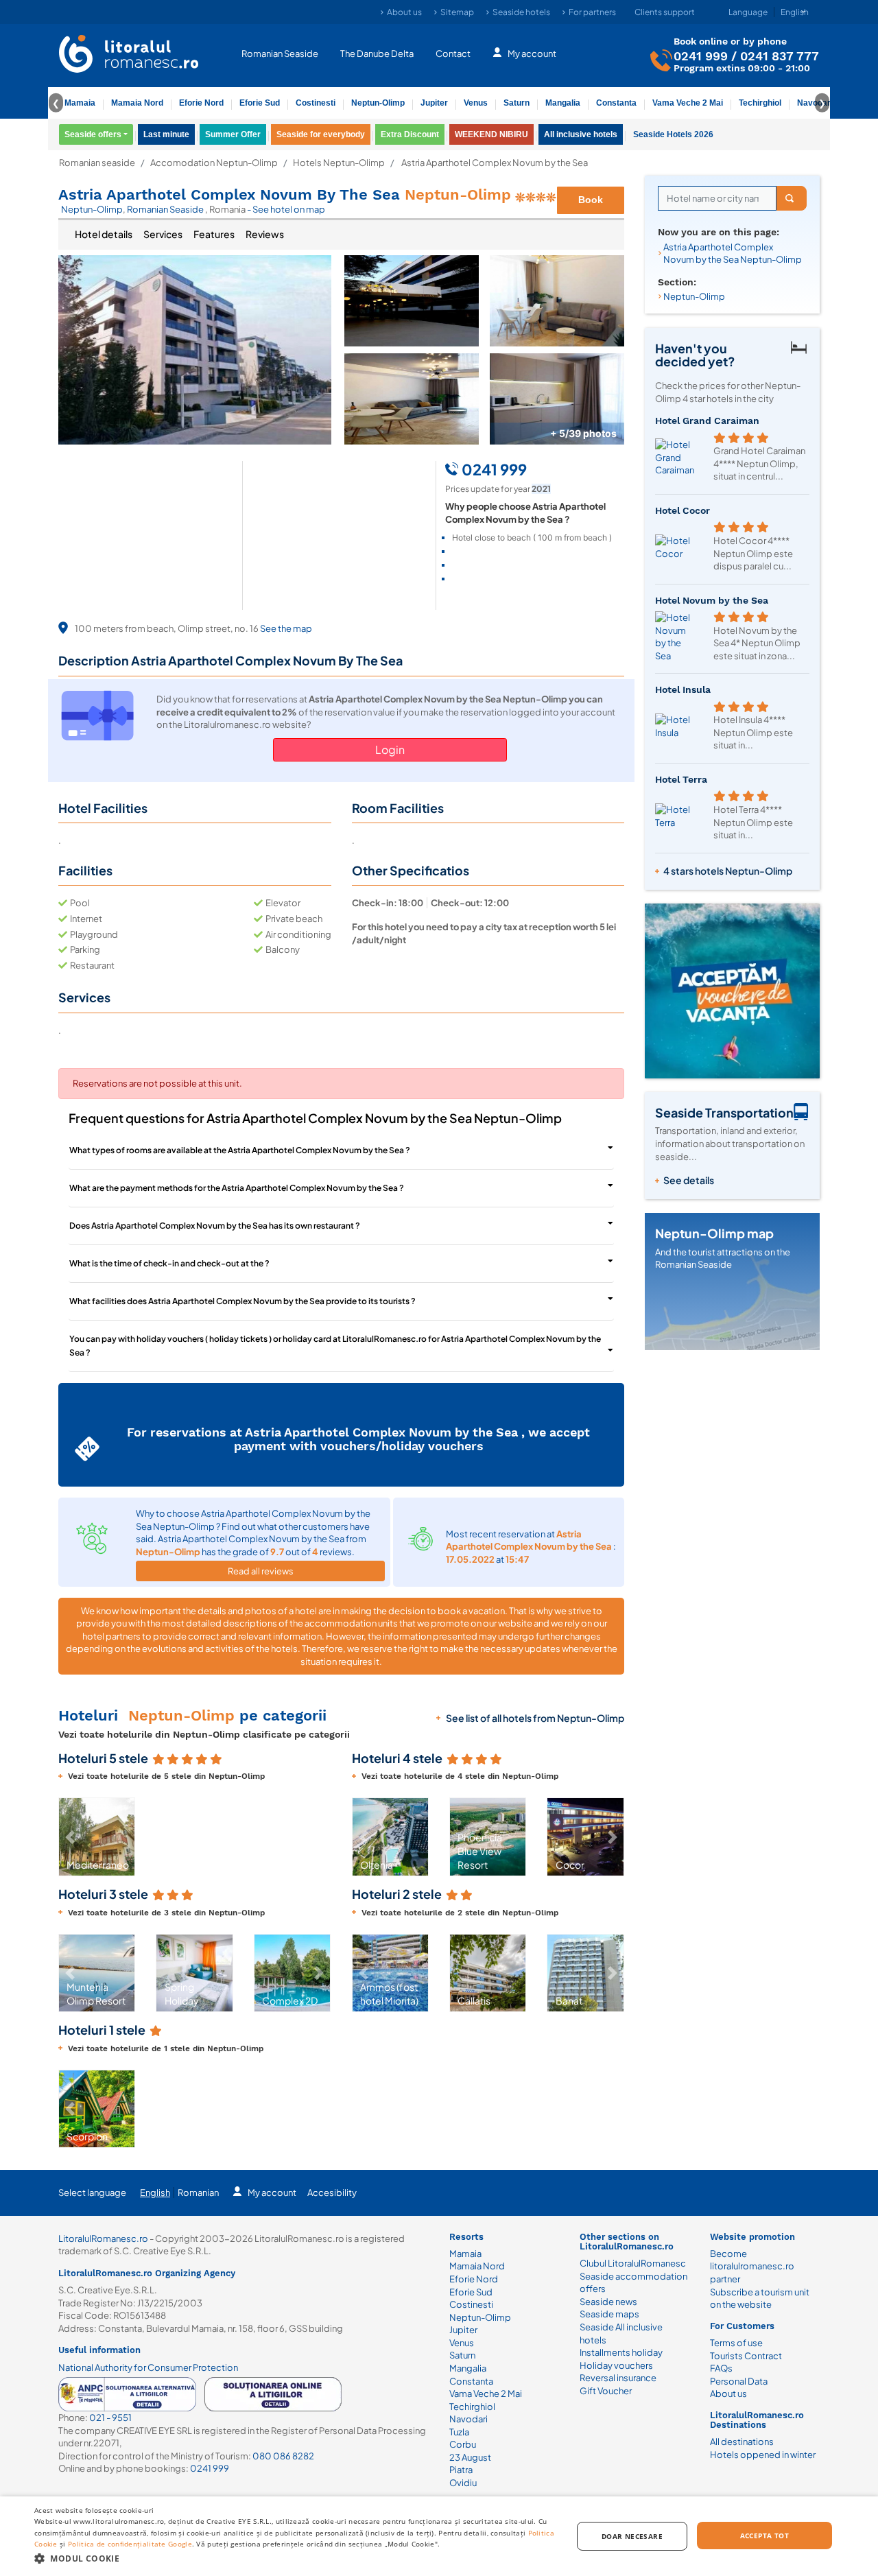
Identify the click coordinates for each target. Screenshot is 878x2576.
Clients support (665, 12)
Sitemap (457, 12)
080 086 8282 (283, 2456)
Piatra (461, 2470)
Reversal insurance (618, 2378)
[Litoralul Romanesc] (129, 56)
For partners (592, 12)
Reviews (265, 234)
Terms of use (736, 2343)
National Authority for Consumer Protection (148, 2367)
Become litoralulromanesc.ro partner (752, 2266)
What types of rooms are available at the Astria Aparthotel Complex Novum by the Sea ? (240, 1150)
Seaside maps (609, 2314)
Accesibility (332, 2193)
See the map (286, 628)
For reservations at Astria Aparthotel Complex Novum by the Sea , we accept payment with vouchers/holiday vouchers (358, 1439)
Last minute (166, 134)
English (155, 2193)
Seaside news (608, 2302)
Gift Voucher (606, 2391)
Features (214, 234)
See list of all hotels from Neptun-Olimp (535, 1718)
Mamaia (80, 103)
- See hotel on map (286, 209)
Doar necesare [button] (632, 2536)
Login (390, 749)
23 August (470, 2457)
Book (591, 200)
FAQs (721, 2368)
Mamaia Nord (137, 103)
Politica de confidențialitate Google (130, 2544)
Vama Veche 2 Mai (688, 103)
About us (404, 12)
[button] (70, 1836)
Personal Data (739, 2381)
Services (163, 234)
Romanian (198, 2193)
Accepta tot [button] (764, 2536)
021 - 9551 (110, 2418)
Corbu (463, 2444)
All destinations (742, 2442)
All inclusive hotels (581, 134)
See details (689, 1180)
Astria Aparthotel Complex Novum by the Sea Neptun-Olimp (733, 253)
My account (532, 54)
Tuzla (459, 2432)
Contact (453, 54)
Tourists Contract (746, 2356)
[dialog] (439, 2536)
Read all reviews (261, 1571)
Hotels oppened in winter (763, 2455)
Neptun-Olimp (378, 103)
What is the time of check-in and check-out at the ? (169, 1263)
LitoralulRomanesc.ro (103, 2238)
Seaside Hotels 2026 (673, 134)
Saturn (517, 103)
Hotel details (104, 234)
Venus (476, 103)
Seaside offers (93, 134)
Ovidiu (463, 2483)
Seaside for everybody (321, 134)
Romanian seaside (97, 163)
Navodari (468, 2419)
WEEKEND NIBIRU (491, 134)
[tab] (104, 235)
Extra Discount (410, 134)
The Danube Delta (377, 54)
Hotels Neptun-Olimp (339, 163)
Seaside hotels (521, 12)
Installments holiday (621, 2352)
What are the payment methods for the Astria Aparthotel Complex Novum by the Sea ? (237, 1188)
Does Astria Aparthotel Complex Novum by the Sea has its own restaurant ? (215, 1226)
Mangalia (563, 103)
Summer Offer (233, 134)
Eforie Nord (201, 103)
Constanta (616, 103)
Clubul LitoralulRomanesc (633, 2263)
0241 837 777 (780, 56)
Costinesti (316, 103)
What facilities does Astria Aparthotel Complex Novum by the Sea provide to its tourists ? (242, 1301)
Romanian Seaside (280, 54)
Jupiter (434, 103)
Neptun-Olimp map (714, 1233)
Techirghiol (760, 103)
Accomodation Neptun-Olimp (214, 163)
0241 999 (701, 56)
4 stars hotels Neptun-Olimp (728, 871)
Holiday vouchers (616, 2365)
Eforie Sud (260, 103)
